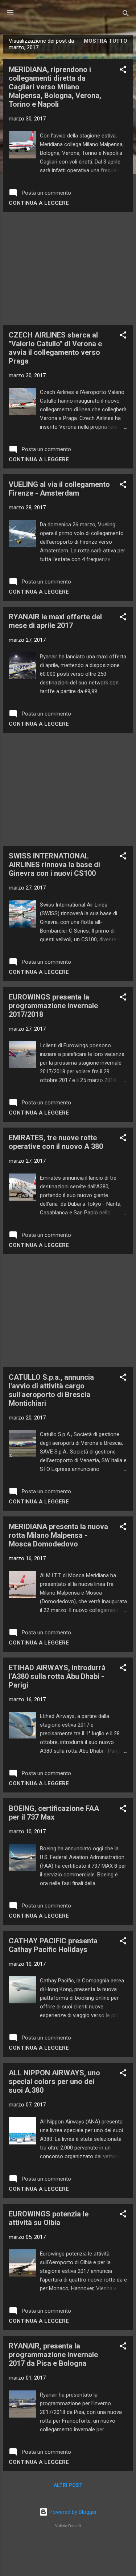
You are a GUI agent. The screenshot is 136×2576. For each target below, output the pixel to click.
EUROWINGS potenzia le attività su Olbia (49, 2218)
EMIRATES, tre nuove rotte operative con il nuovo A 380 (56, 1142)
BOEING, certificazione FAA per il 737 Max (54, 1813)
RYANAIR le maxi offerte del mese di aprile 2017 (55, 621)
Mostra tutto (106, 41)
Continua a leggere (39, 203)
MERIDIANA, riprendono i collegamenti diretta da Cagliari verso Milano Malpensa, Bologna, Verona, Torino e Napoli (55, 87)
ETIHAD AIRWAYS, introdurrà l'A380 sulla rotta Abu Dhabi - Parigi (57, 1676)
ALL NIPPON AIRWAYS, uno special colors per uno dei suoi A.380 (54, 2081)
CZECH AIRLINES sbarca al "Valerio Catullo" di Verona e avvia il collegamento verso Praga (55, 348)
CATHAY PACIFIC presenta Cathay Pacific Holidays (53, 1945)
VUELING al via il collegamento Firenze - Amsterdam (59, 489)
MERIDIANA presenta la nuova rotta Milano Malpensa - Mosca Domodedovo (58, 1535)
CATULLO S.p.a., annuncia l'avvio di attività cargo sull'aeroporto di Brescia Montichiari (51, 1390)
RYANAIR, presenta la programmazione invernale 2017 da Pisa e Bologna (53, 2355)
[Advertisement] (68, 268)
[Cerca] (126, 15)
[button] (123, 71)
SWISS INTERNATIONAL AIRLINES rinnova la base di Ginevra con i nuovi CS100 (54, 865)
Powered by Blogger (72, 2512)
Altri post (68, 2485)
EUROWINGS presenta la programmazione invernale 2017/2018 (53, 1006)
